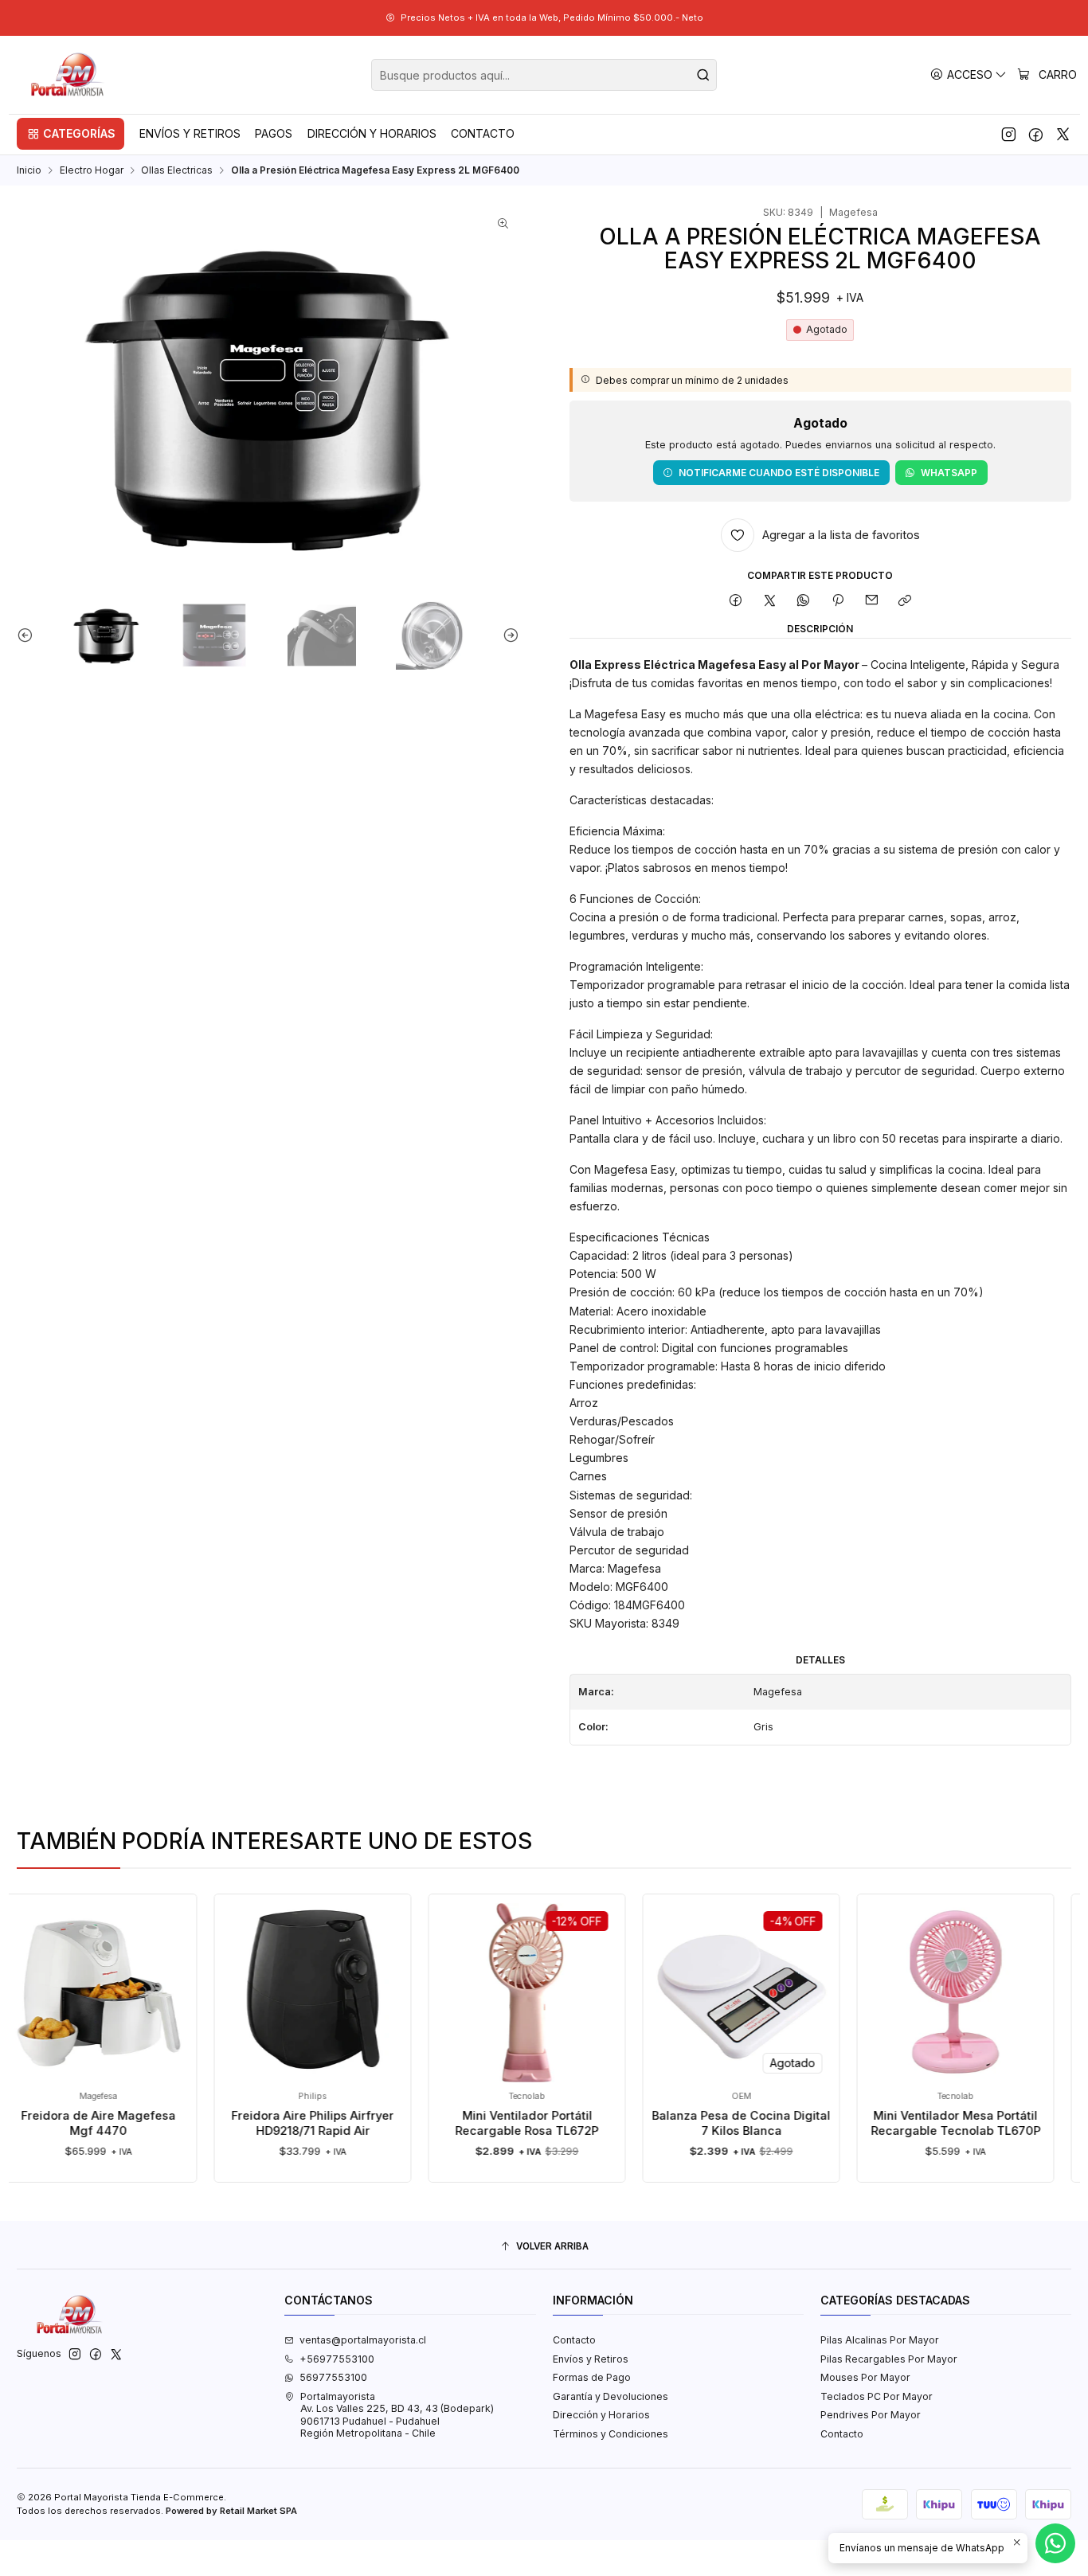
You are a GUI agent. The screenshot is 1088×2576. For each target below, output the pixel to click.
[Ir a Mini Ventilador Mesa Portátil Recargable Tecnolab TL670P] (908, 1993)
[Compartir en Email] (871, 601)
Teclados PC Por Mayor (877, 2396)
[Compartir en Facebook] (736, 601)
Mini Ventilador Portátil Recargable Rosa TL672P (479, 2123)
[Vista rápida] (192, 2006)
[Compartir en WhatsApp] (804, 601)
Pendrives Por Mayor (871, 2415)
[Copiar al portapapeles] (905, 601)
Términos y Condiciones (611, 2434)
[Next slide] (507, 635)
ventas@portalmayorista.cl (363, 2340)
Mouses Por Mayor (865, 2377)
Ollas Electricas (177, 170)
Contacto (574, 2340)
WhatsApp (949, 473)
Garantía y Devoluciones (611, 2396)
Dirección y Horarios (601, 2415)
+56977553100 (337, 2359)
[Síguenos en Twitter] (1063, 134)
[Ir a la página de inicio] (68, 75)
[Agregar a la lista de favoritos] (192, 1970)
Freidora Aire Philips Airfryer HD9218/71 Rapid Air (265, 2123)
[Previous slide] (29, 635)
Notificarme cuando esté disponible (779, 473)
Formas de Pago (592, 2377)
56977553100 (333, 2377)
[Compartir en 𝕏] (770, 601)
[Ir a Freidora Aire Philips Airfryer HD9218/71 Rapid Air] (266, 1993)
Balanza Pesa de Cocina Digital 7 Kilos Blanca (694, 2123)
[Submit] (703, 75)
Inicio (29, 170)
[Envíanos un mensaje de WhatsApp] (1055, 2543)
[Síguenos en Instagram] (1009, 134)
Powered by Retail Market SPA (231, 2511)
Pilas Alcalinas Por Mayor (880, 2340)
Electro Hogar (92, 170)
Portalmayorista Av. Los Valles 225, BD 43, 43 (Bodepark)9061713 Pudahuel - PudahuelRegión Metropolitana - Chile (397, 2415)
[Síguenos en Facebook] (1036, 134)
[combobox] (544, 75)
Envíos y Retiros (591, 2359)
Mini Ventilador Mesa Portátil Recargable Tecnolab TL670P (908, 2123)
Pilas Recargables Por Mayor (889, 2359)
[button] (70, 134)
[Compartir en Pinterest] (838, 601)
